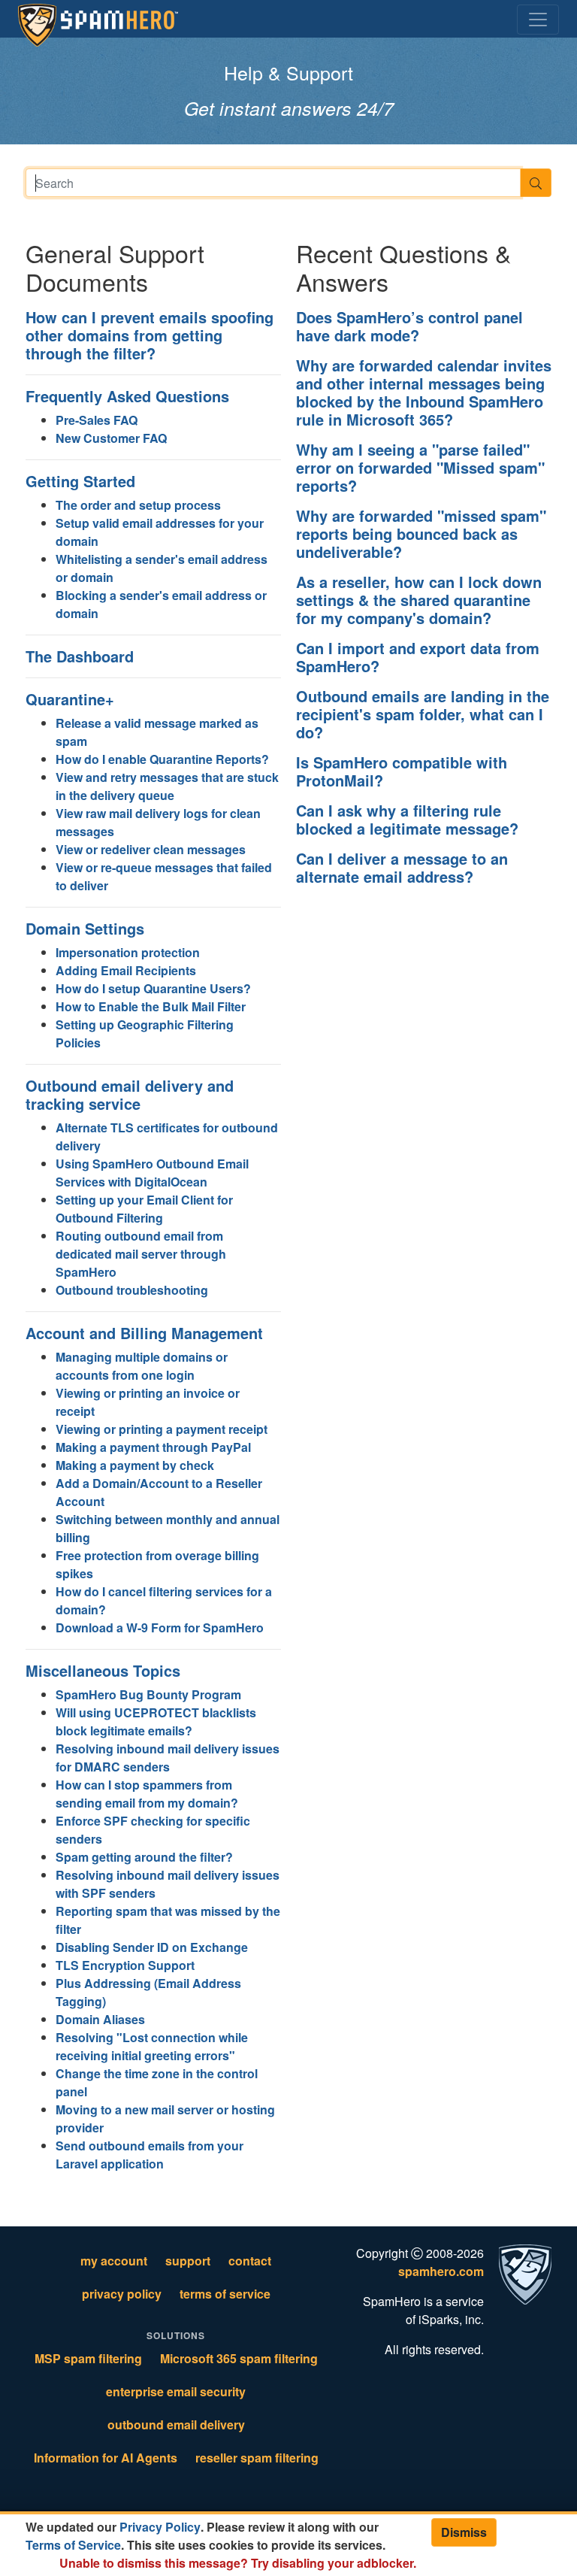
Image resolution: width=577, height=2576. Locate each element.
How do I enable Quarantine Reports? (162, 759)
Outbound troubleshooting (132, 1290)
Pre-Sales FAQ (97, 420)
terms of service (225, 2294)
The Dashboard (80, 656)
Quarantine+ (70, 699)
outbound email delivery (176, 2424)
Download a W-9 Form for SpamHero (160, 1627)
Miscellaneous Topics (103, 1670)
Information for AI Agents (106, 2458)
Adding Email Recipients (126, 970)
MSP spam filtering (88, 2358)
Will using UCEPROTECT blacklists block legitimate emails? (156, 1721)
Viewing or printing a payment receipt (162, 1429)
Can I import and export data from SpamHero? (418, 657)
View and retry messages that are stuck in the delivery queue (167, 786)
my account (114, 2261)
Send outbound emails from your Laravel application (150, 2155)
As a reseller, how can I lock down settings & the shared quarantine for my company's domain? (419, 600)
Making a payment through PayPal (153, 1447)
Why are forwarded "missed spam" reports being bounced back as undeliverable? (421, 533)
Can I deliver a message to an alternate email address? (402, 867)
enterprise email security (176, 2391)
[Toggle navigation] (538, 20)
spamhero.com (441, 2271)
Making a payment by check (135, 1465)
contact (250, 2261)
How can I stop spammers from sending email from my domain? (147, 1794)
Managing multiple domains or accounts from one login (142, 1366)
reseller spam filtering (257, 2458)
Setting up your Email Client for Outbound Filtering (144, 1209)
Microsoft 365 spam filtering (239, 2358)
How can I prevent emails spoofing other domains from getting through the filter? (150, 335)
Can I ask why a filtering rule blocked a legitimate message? (407, 819)
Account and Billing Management (144, 1333)
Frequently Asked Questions (127, 396)
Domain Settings (85, 928)
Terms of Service (73, 2545)
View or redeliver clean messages (151, 849)
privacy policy (122, 2294)
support (188, 2261)
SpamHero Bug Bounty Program (148, 1694)
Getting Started (80, 481)
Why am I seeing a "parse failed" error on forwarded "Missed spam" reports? (420, 467)
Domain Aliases (100, 2019)
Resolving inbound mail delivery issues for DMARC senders (168, 1758)
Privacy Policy (160, 2527)
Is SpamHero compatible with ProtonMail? (402, 771)
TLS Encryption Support (125, 1965)
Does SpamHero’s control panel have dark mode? (409, 326)
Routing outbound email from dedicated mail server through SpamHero (141, 1254)
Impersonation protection (128, 952)
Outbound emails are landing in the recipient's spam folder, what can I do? (423, 714)
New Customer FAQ (111, 438)
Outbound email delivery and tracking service (130, 1094)
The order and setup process (138, 505)
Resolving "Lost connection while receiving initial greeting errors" (152, 2046)
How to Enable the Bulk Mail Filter (151, 1006)
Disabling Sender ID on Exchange (152, 1947)
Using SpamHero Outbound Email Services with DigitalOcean (152, 1173)
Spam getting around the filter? (144, 1857)
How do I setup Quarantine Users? (153, 988)
